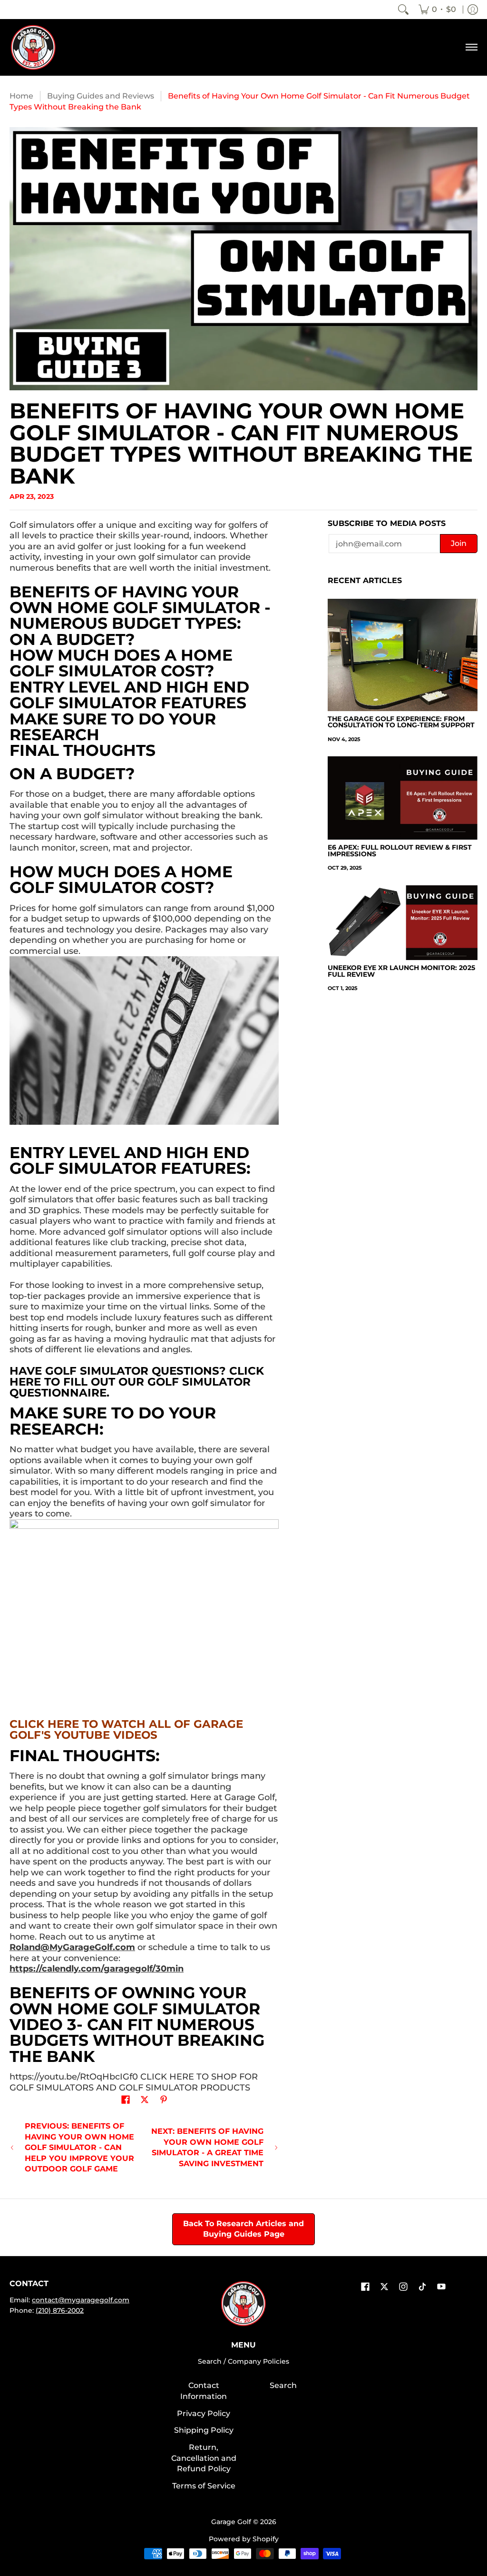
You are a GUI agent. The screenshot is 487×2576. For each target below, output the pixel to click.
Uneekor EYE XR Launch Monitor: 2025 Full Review (401, 971)
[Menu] (471, 47)
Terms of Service (204, 2486)
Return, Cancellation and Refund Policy (204, 2458)
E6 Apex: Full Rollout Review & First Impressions (400, 851)
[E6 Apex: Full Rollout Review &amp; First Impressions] (403, 798)
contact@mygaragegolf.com (81, 2300)
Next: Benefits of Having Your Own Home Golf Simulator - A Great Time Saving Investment (207, 2147)
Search (283, 2385)
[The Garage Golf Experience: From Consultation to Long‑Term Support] (403, 655)
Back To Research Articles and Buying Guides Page (243, 2229)
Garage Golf (231, 2522)
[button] (126, 2100)
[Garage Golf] (33, 47)
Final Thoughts (83, 750)
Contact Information (204, 2391)
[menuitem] (437, 10)
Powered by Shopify (244, 2539)
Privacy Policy (204, 2413)
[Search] (403, 10)
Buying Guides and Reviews (101, 96)
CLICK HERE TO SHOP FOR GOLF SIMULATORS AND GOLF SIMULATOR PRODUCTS (134, 2082)
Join (459, 543)
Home (21, 96)
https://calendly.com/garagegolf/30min (97, 1969)
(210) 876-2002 (60, 2310)
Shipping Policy (204, 2430)
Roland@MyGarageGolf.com (72, 1947)
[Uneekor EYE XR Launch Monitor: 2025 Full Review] (403, 923)
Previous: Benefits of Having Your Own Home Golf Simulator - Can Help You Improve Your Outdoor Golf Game (79, 2147)
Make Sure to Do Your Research (113, 727)
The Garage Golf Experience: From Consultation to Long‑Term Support (401, 722)
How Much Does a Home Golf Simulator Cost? (121, 663)
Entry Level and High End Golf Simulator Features (129, 695)
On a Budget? (72, 639)
